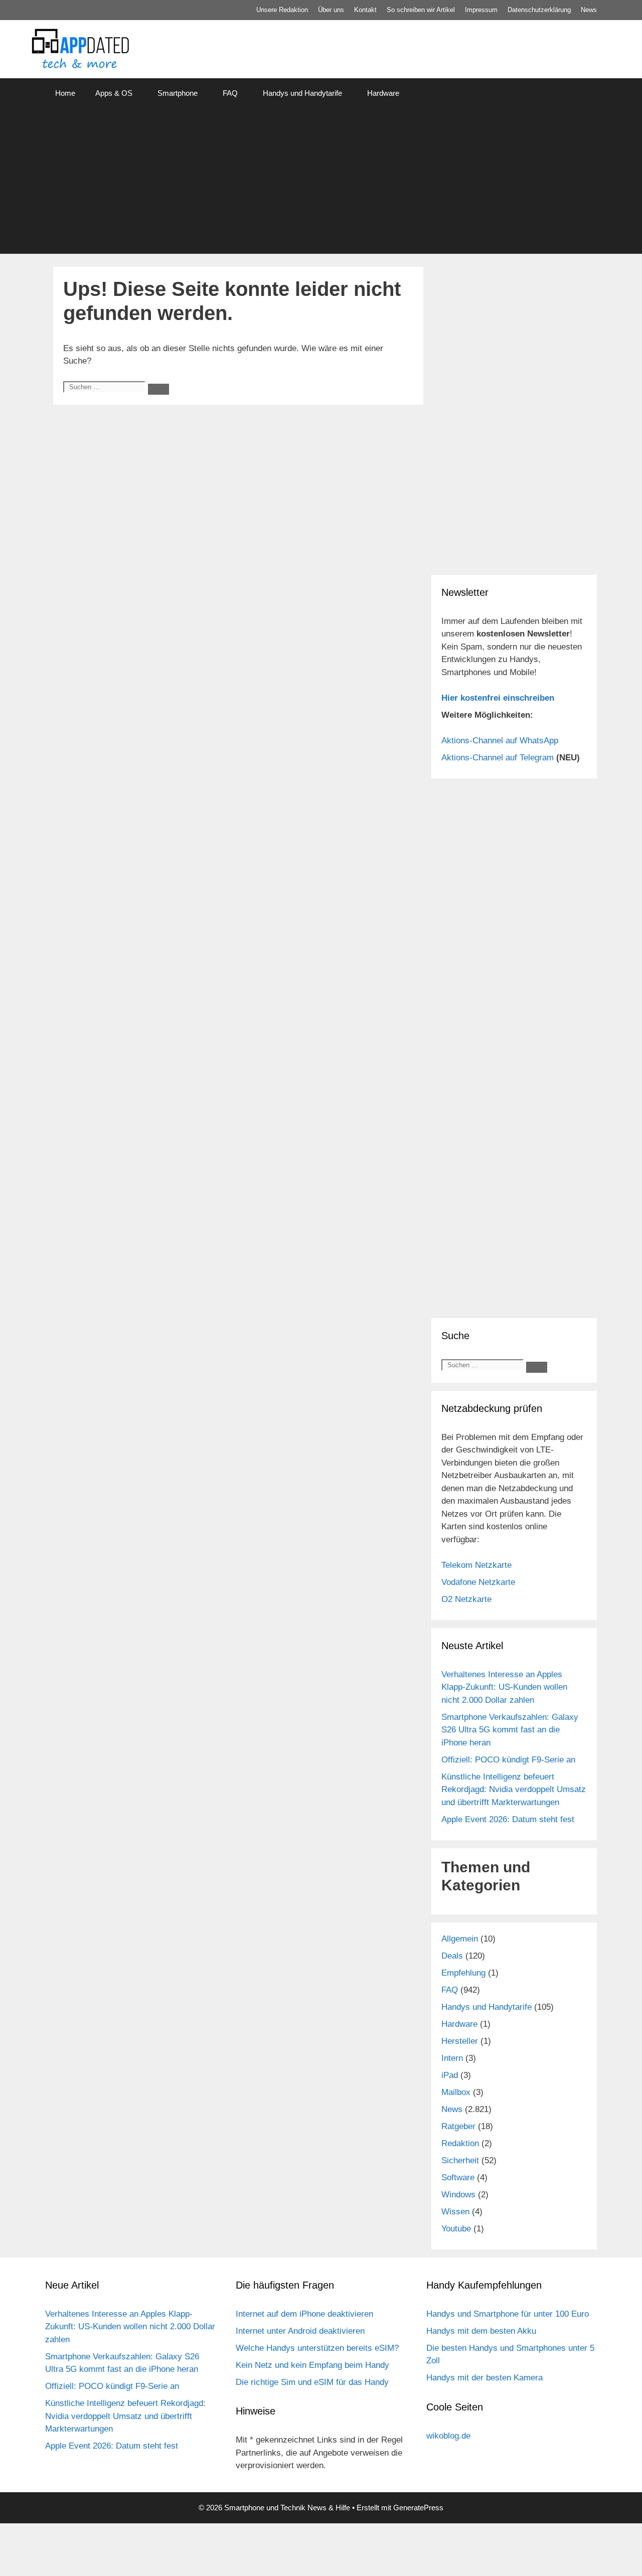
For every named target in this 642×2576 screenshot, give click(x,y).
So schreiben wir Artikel (421, 10)
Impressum (481, 10)
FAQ (230, 93)
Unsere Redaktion (282, 10)
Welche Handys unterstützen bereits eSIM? (317, 2348)
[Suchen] (158, 389)
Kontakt (365, 10)
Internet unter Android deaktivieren (300, 2331)
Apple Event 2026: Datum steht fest (508, 1819)
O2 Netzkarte (466, 1599)
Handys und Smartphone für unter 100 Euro (508, 2314)
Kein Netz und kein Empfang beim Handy (312, 2365)
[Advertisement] (321, 184)
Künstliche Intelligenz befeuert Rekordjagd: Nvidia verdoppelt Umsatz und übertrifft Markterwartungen (514, 1790)
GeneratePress (418, 2508)
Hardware (383, 93)
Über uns (331, 10)
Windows (458, 2195)
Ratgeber (458, 2126)
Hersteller (460, 2041)
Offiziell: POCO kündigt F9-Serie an (508, 1760)
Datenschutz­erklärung (539, 10)
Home (65, 93)
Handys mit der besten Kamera (485, 2378)
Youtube (456, 2229)
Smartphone (178, 93)
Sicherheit (460, 2160)
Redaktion (460, 2143)
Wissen (455, 2212)
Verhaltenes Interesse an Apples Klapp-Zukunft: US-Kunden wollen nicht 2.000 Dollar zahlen (504, 1687)
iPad (450, 2075)
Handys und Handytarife (302, 93)
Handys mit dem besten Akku (481, 2331)
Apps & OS (114, 93)
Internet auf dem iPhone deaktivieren (304, 2314)
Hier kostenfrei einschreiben (498, 698)
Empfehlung (463, 1973)
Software (458, 2178)
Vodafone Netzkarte (478, 1582)
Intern (452, 2058)
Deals (452, 1956)
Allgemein (460, 1939)
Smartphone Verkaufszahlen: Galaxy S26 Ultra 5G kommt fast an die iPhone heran (510, 1730)
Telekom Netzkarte (476, 1565)
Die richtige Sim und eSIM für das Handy (312, 2382)
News (589, 10)
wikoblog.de (448, 2436)
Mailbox (456, 2092)
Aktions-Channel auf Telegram (498, 758)
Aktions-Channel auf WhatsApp (500, 741)
